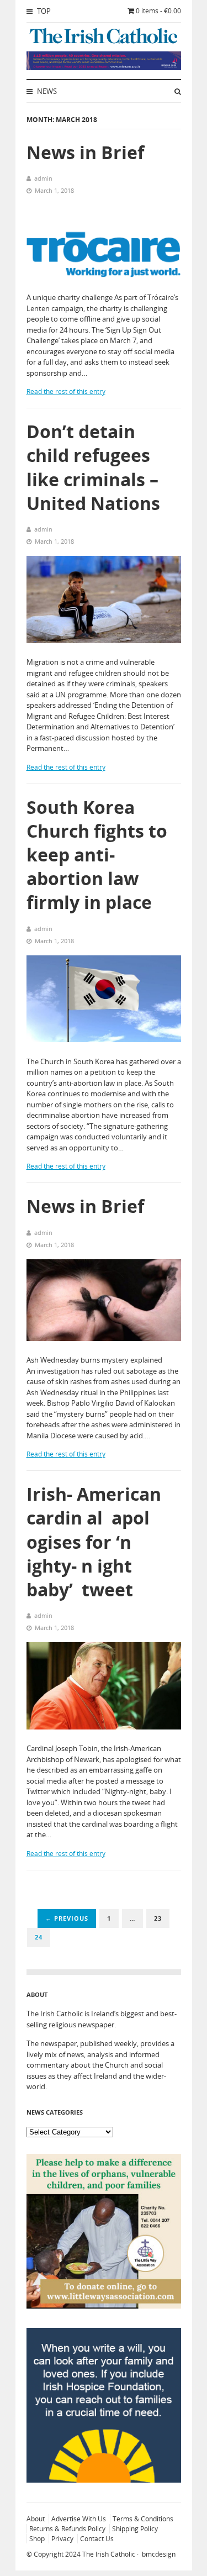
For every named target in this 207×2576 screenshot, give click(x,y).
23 (158, 1918)
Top (43, 11)
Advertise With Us (79, 2519)
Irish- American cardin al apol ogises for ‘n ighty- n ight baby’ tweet (96, 1542)
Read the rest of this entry (66, 391)
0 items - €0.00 (158, 11)
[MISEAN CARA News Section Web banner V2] (104, 67)
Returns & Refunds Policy (67, 2529)
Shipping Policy (135, 2529)
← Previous (67, 1918)
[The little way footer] (104, 2306)
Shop (37, 2539)
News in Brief (85, 152)
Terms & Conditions (143, 2519)
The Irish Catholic (109, 2554)
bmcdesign (159, 2554)
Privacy (62, 2539)
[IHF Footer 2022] (104, 2480)
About (36, 2519)
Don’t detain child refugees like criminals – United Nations (93, 467)
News (46, 91)
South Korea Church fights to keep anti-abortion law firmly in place (97, 855)
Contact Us (97, 2539)
